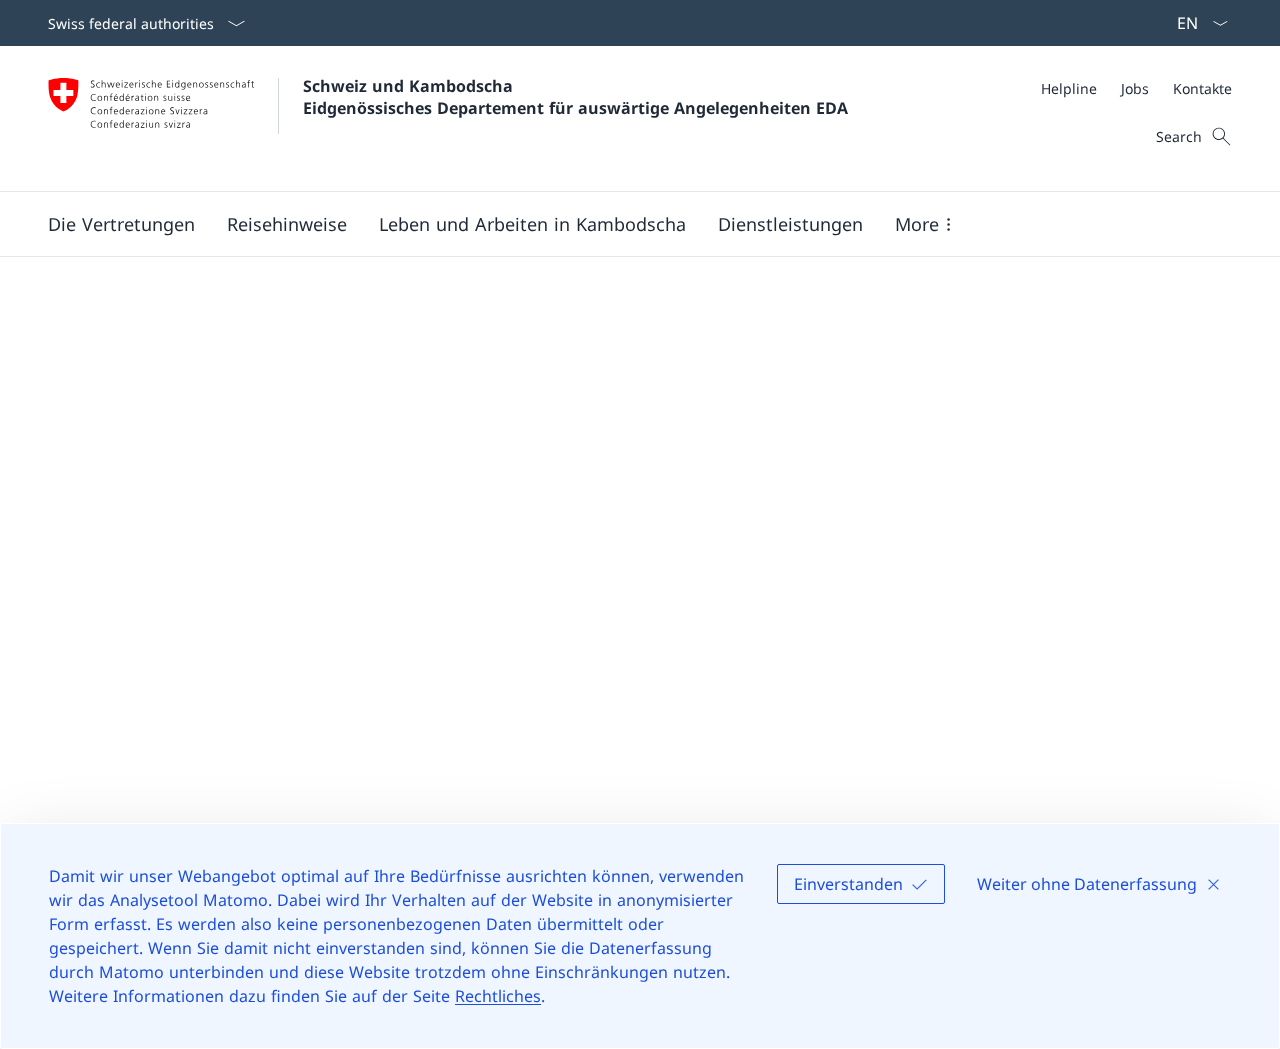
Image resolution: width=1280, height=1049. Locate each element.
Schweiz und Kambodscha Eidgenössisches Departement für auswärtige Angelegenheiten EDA (575, 97)
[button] (121, 224)
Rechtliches (498, 996)
